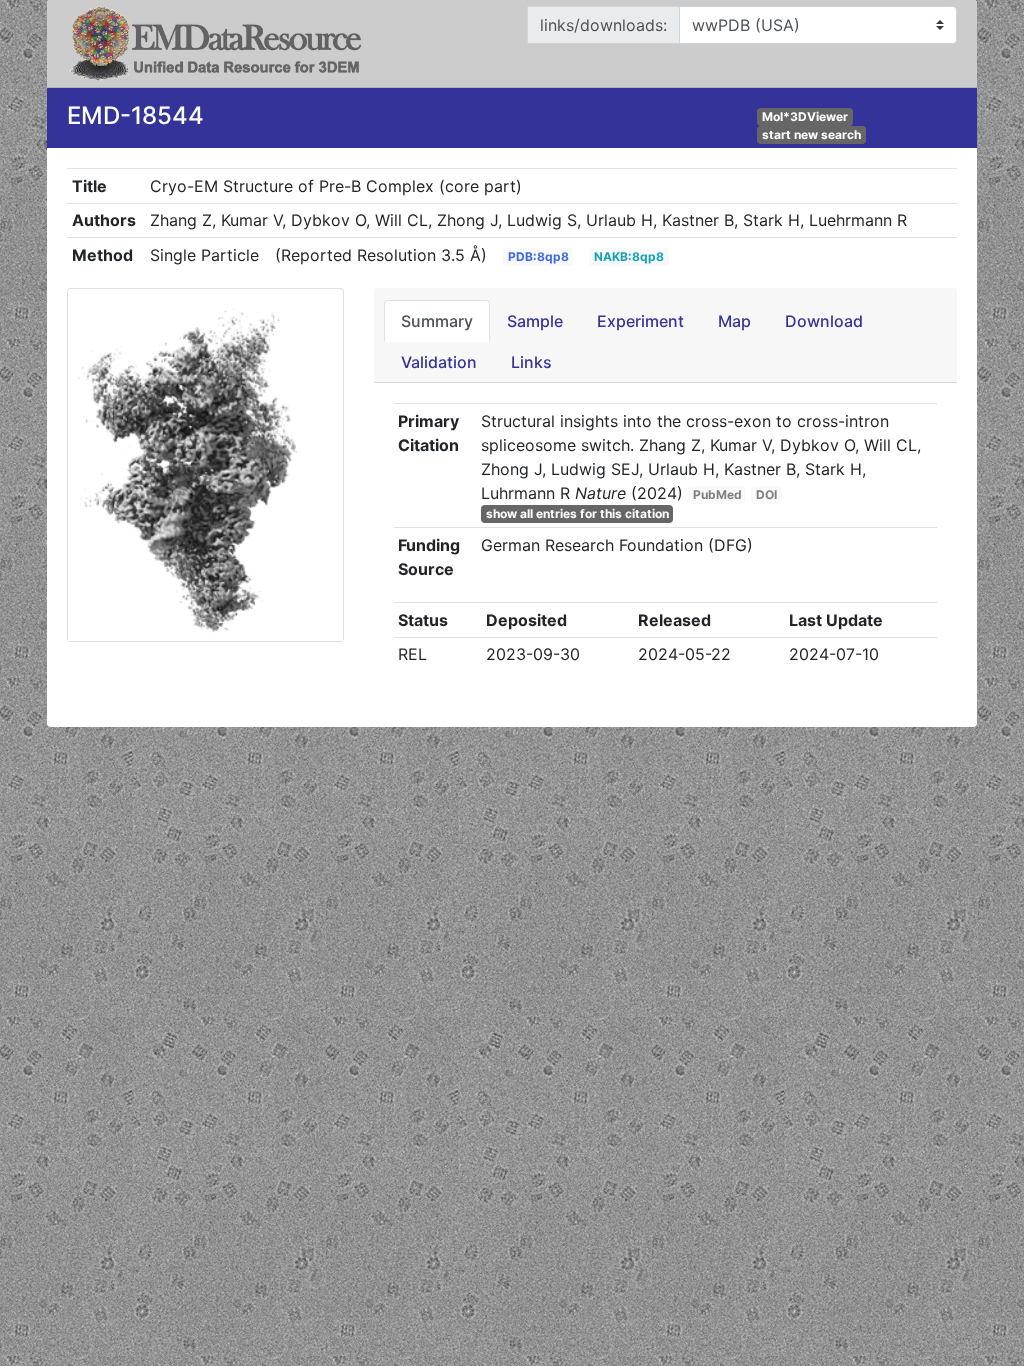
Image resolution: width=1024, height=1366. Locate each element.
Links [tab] (531, 362)
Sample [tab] (535, 321)
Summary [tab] (437, 321)
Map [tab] (734, 321)
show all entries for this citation (577, 513)
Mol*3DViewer (805, 116)
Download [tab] (824, 321)
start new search (811, 134)
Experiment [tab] (640, 321)
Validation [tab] (439, 362)
